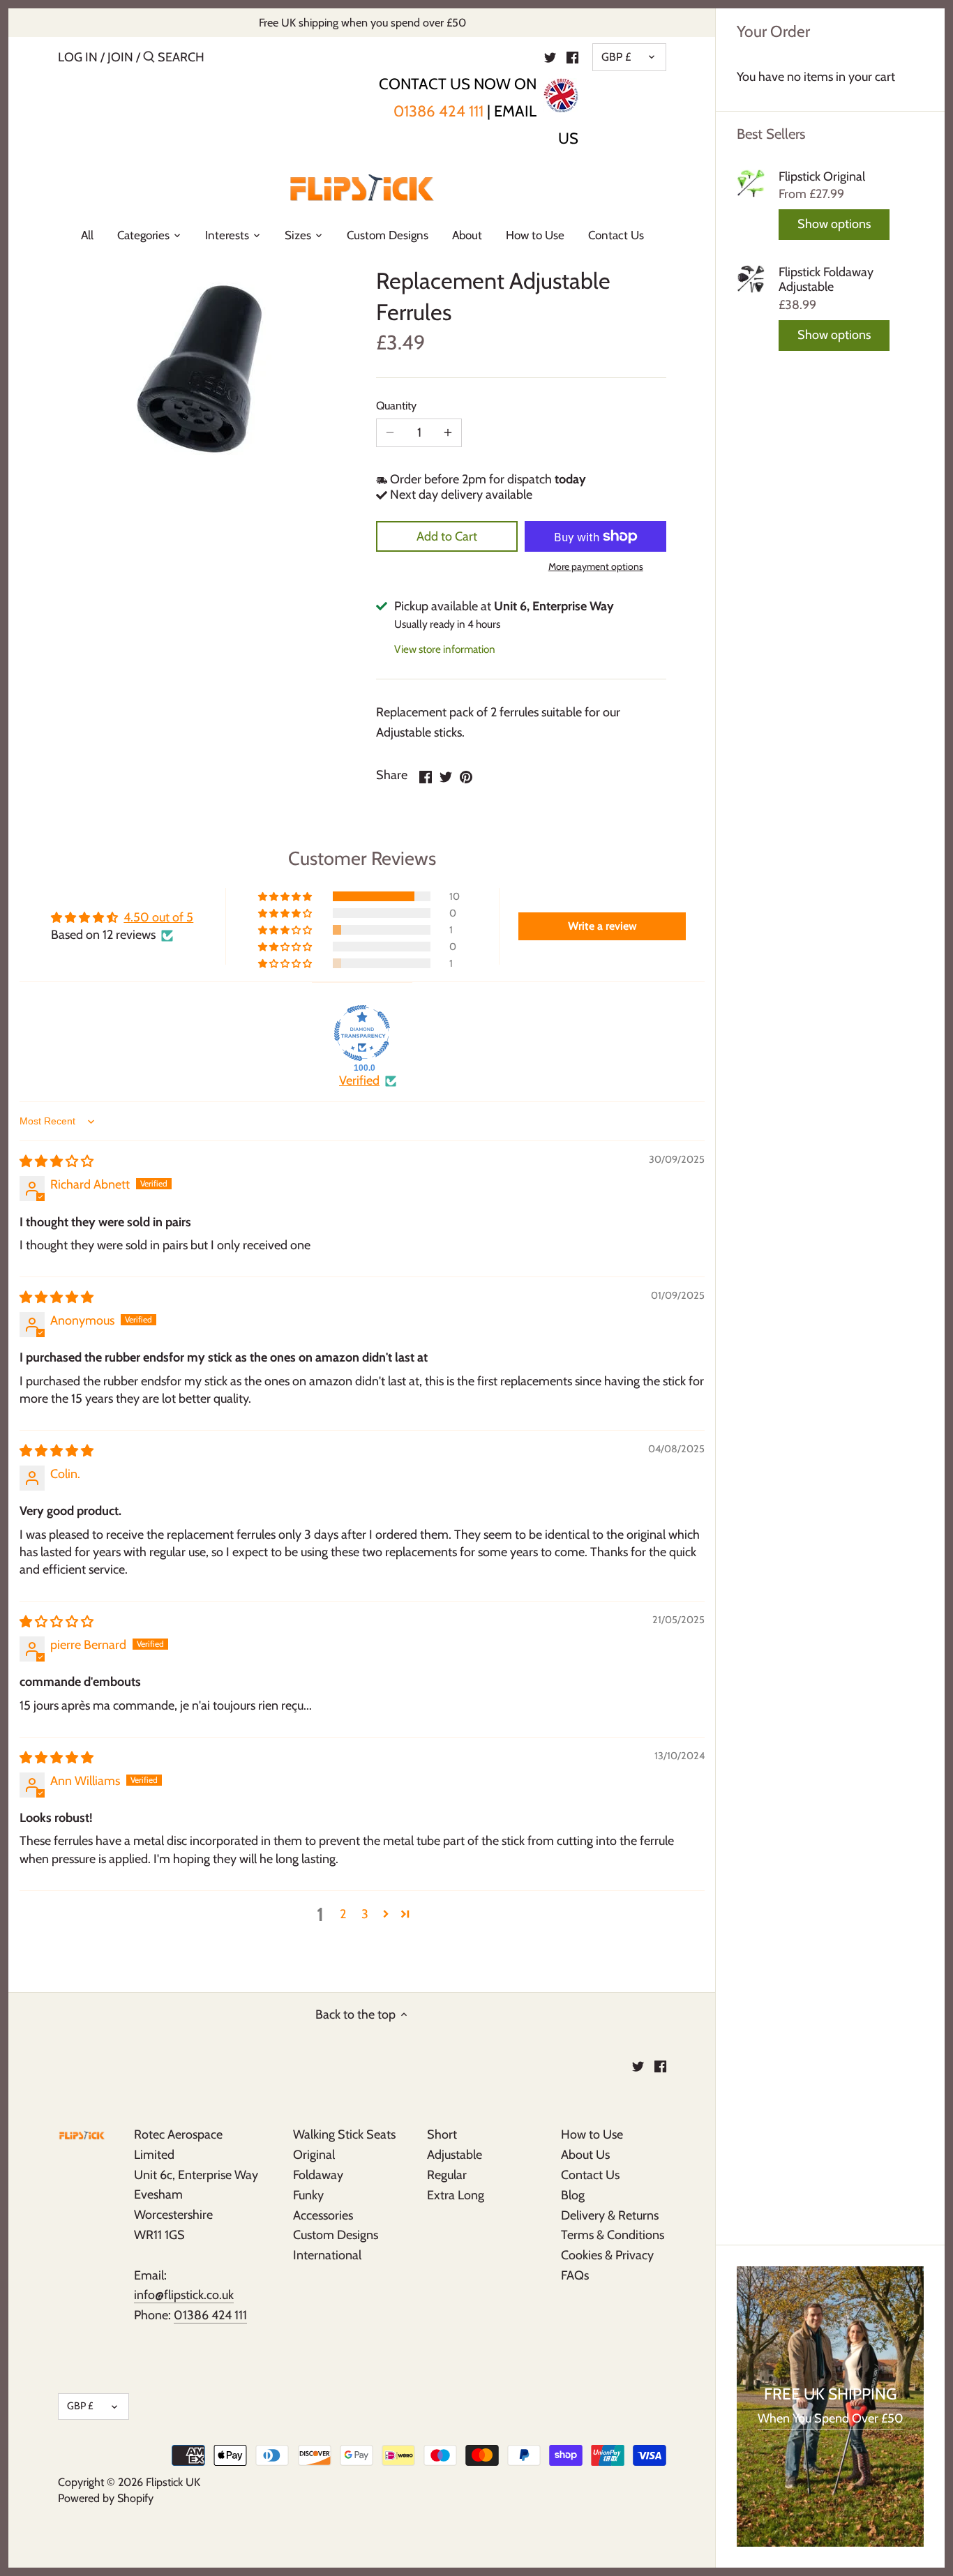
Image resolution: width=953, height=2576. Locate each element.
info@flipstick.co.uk (184, 2295)
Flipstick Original (822, 177)
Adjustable (455, 2155)
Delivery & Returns (610, 2215)
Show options (834, 224)
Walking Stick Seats (344, 2134)
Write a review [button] (602, 926)
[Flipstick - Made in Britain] (561, 91)
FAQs (575, 2275)
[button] (286, 896)
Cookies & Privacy (607, 2255)
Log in (78, 57)
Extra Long (456, 2195)
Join (120, 57)
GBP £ (616, 57)
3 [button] (365, 1914)
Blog (573, 2195)
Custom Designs (336, 2235)
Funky (308, 2195)
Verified (359, 1080)
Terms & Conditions (613, 2235)
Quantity (396, 406)
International (327, 2255)
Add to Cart (447, 536)
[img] (57, 1161)
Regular (447, 2175)
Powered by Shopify (106, 2498)
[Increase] (448, 433)
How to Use (592, 2134)
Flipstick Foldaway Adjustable (826, 280)
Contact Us (590, 2175)
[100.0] (362, 1033)
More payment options (596, 567)
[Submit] (149, 59)
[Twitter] (550, 57)
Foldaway (318, 2175)
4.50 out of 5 (158, 917)
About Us (585, 2155)
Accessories (323, 2215)
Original (314, 2155)
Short (442, 2134)
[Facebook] (572, 57)
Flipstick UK (173, 2482)
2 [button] (343, 1914)
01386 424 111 (438, 111)
